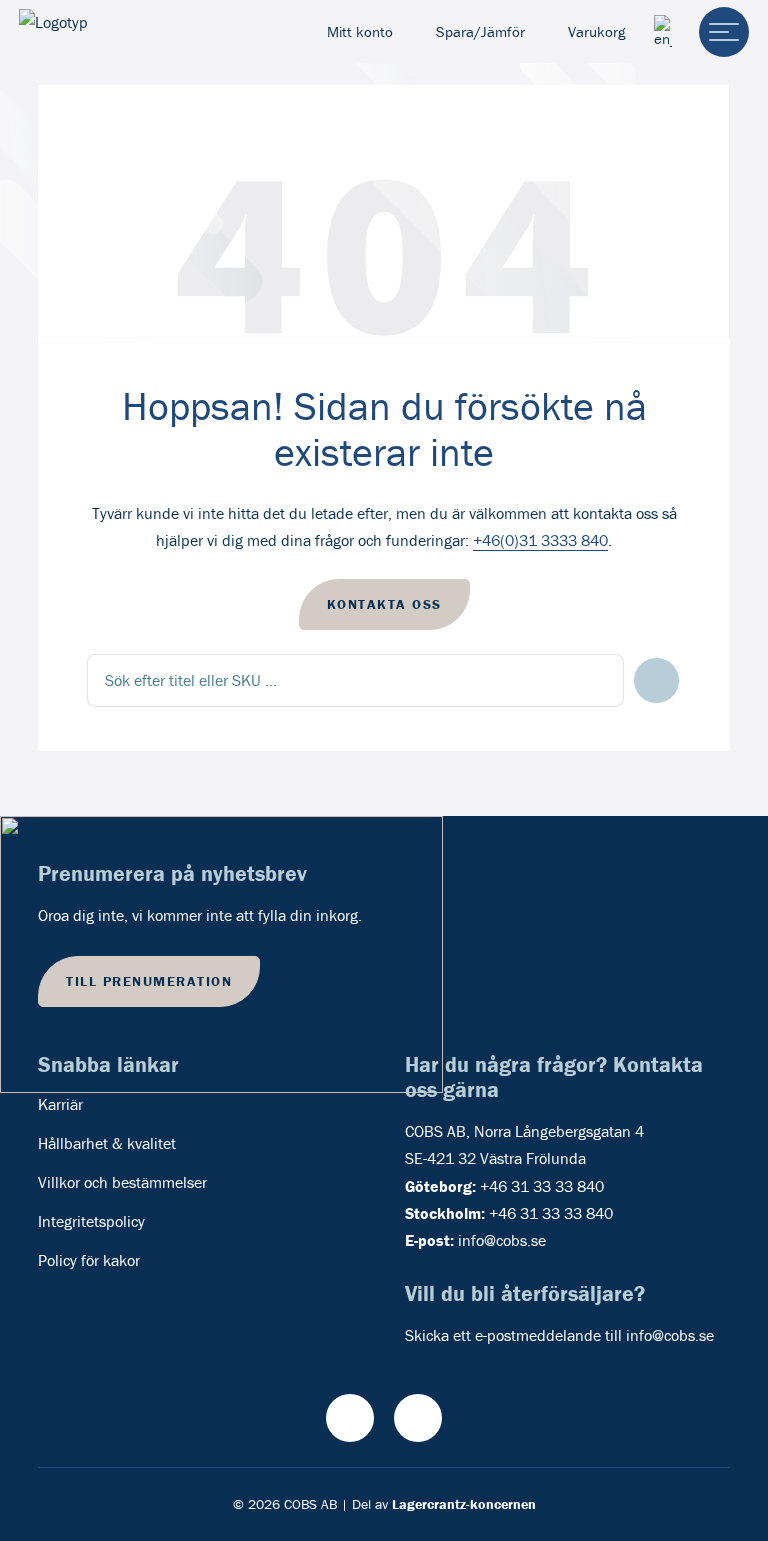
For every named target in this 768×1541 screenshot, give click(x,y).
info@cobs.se (502, 1240)
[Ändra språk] (663, 31)
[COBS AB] (102, 32)
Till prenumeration (149, 981)
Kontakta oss (384, 604)
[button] (656, 680)
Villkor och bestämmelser (122, 1182)
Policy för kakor (89, 1260)
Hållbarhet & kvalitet (107, 1143)
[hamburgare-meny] (724, 32)
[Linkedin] (418, 1418)
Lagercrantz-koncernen (464, 1504)
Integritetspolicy (91, 1221)
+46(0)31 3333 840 (540, 540)
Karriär (60, 1104)
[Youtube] (350, 1418)
